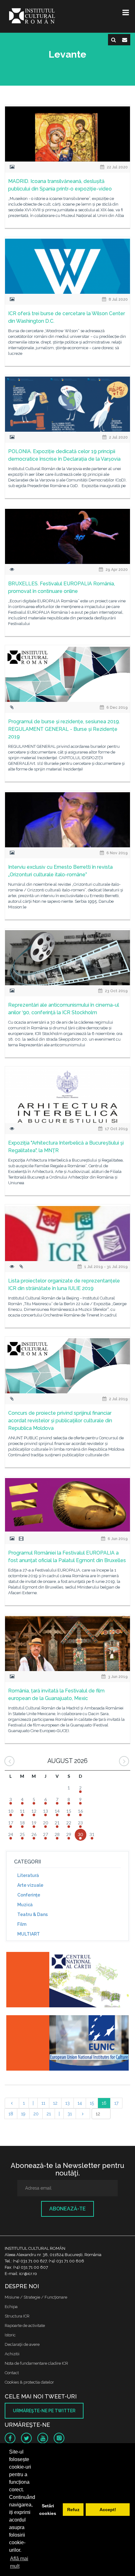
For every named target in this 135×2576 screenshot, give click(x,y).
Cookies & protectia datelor (29, 2382)
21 (49, 2114)
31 (70, 2114)
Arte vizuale (30, 1885)
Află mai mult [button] (19, 2562)
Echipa (11, 2307)
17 (116, 2103)
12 (55, 2103)
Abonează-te (67, 2209)
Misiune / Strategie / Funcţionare (36, 2297)
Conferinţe (29, 1895)
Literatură (28, 1875)
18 (11, 2114)
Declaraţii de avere (22, 2344)
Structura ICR (17, 2316)
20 (36, 2114)
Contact (12, 2373)
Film (22, 1924)
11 (43, 2103)
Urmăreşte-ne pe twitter (44, 2411)
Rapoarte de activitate (25, 2326)
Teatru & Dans (32, 1914)
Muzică (25, 1905)
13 (67, 2103)
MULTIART (29, 1934)
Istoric (10, 2335)
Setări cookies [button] (48, 2510)
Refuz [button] (73, 2510)
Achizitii (12, 2354)
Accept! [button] (108, 2510)
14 (80, 2103)
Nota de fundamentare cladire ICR (36, 2363)
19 (23, 2114)
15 (92, 2103)
